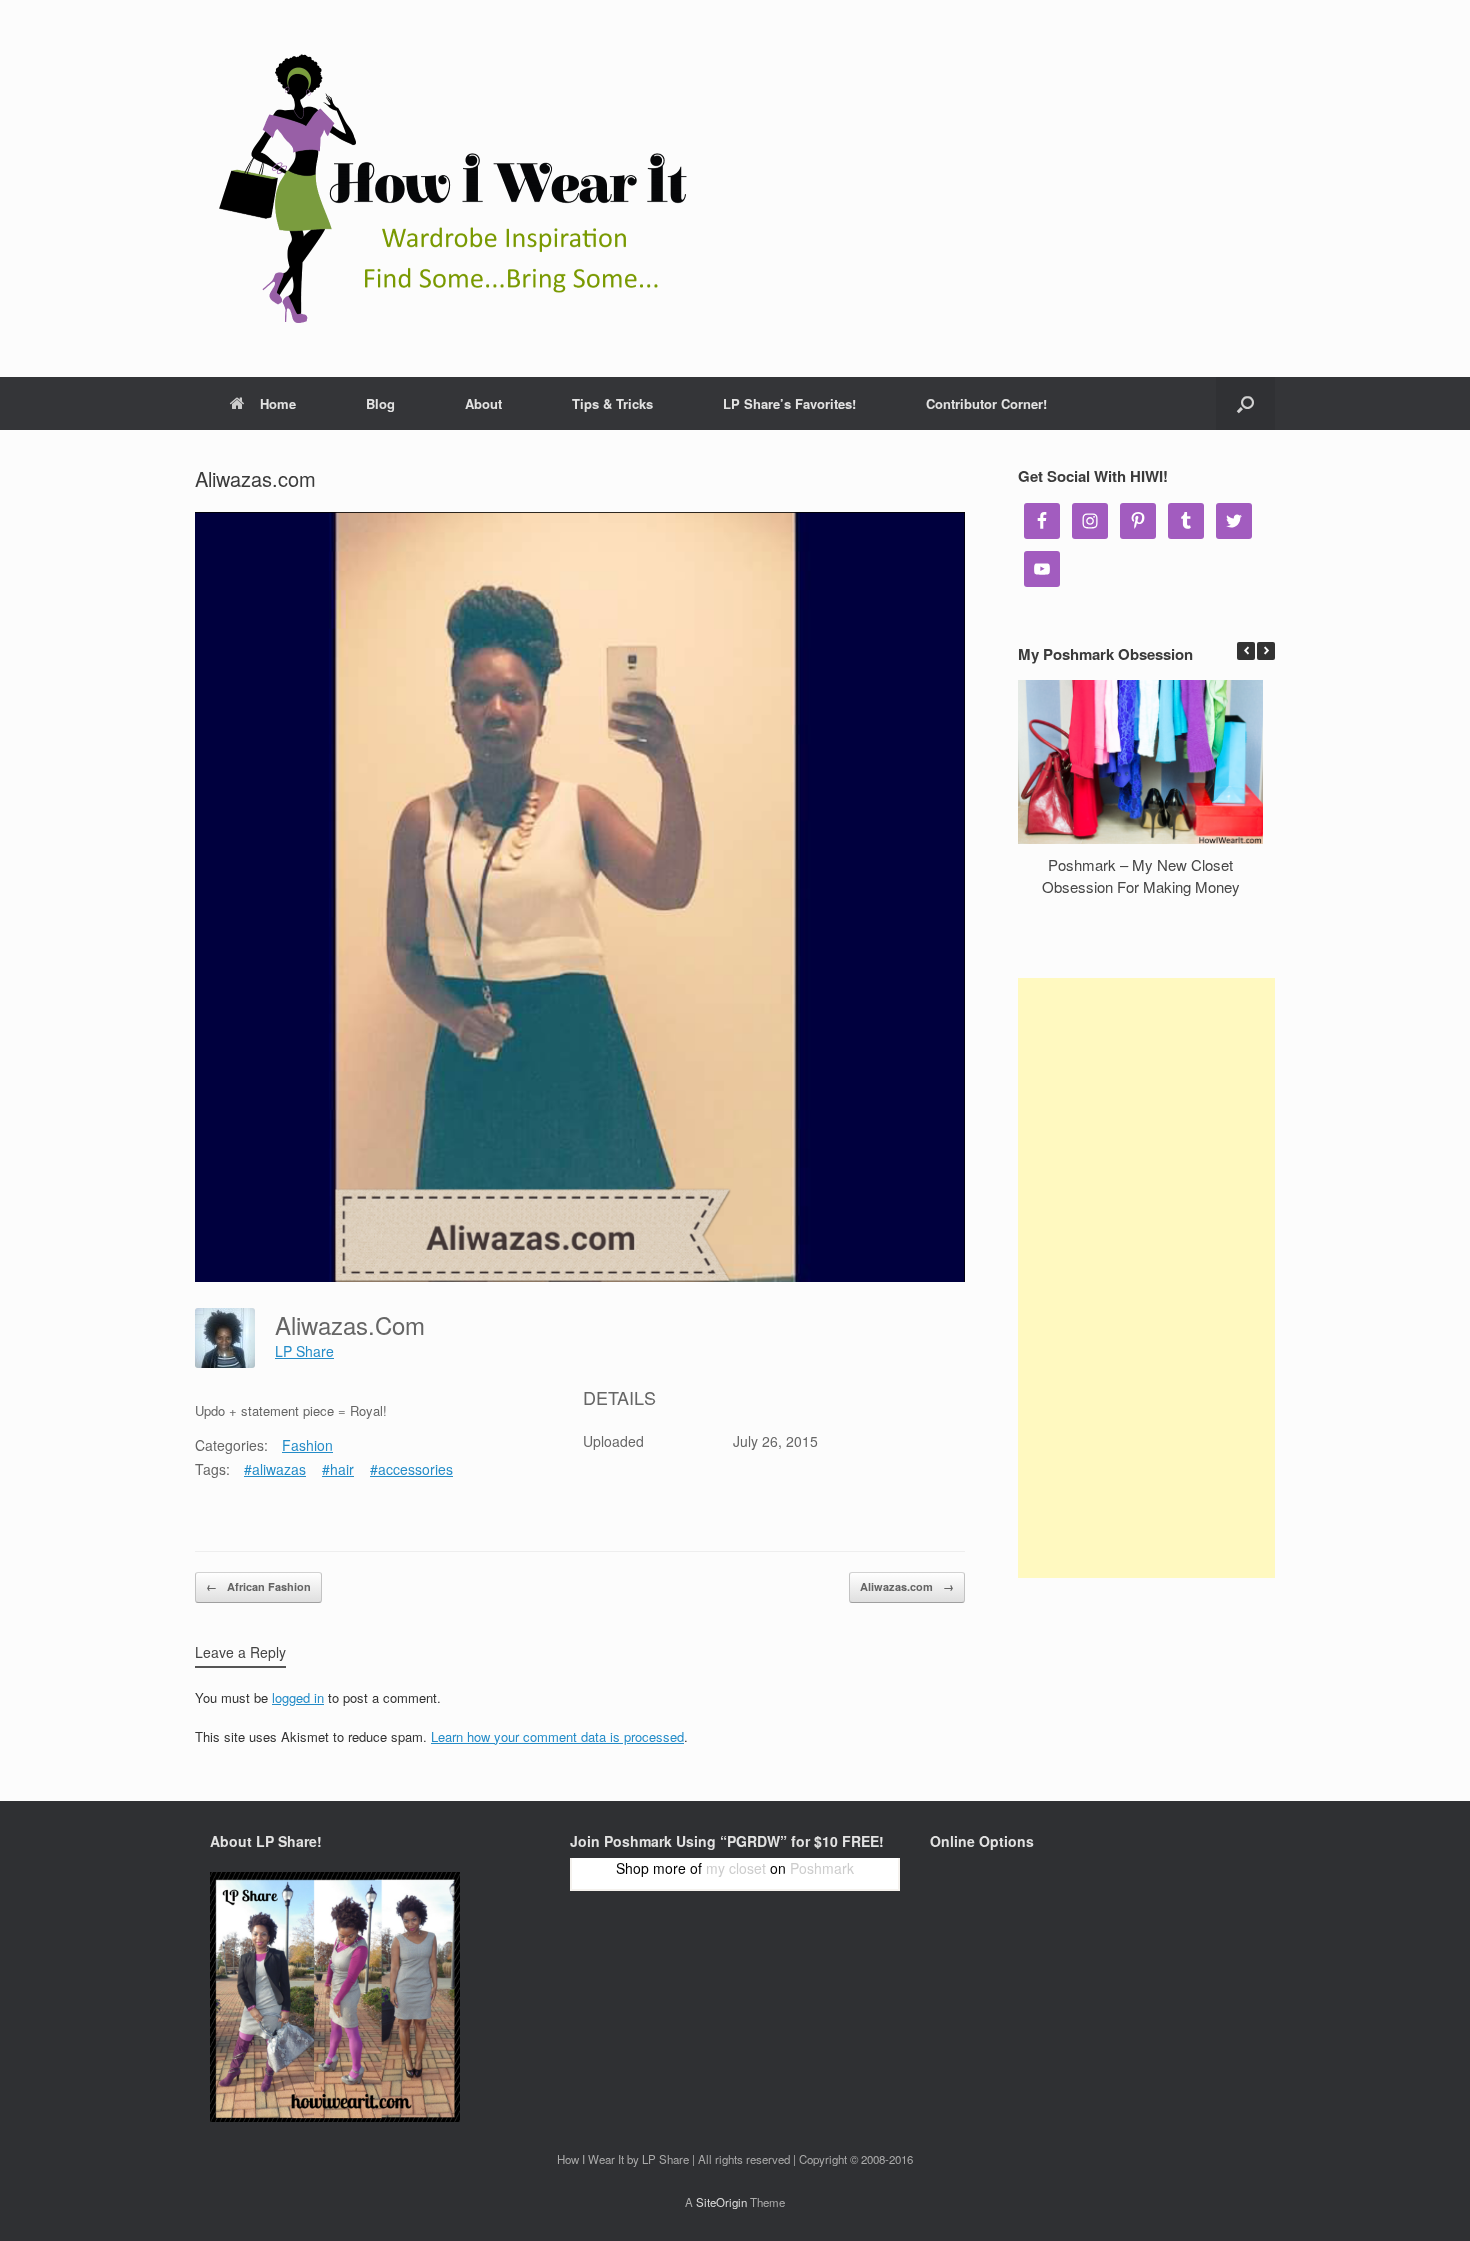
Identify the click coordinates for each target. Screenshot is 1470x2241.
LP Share (304, 1351)
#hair (338, 1469)
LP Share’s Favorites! (789, 403)
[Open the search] (1245, 403)
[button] (1266, 651)
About (483, 403)
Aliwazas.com (907, 1586)
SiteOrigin (721, 2202)
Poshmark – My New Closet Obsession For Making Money (1141, 876)
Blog (380, 403)
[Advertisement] (1146, 1278)
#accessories (411, 1469)
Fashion (307, 1445)
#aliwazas (275, 1469)
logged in (298, 1697)
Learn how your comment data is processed (557, 1736)
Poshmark (822, 1868)
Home (278, 403)
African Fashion (258, 1586)
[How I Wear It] (445, 188)
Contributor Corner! (986, 403)
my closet (736, 1868)
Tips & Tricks (612, 403)
